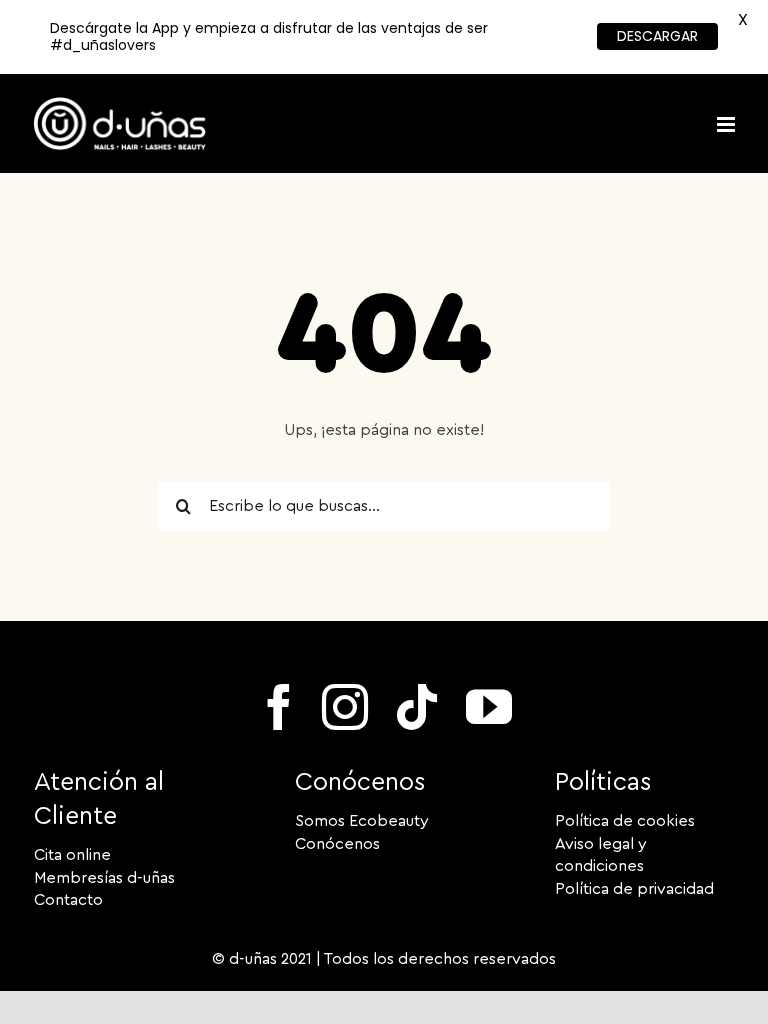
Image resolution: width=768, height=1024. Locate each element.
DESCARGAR (657, 36)
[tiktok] (417, 707)
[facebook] (279, 707)
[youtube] (489, 707)
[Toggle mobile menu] (727, 124)
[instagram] (345, 707)
